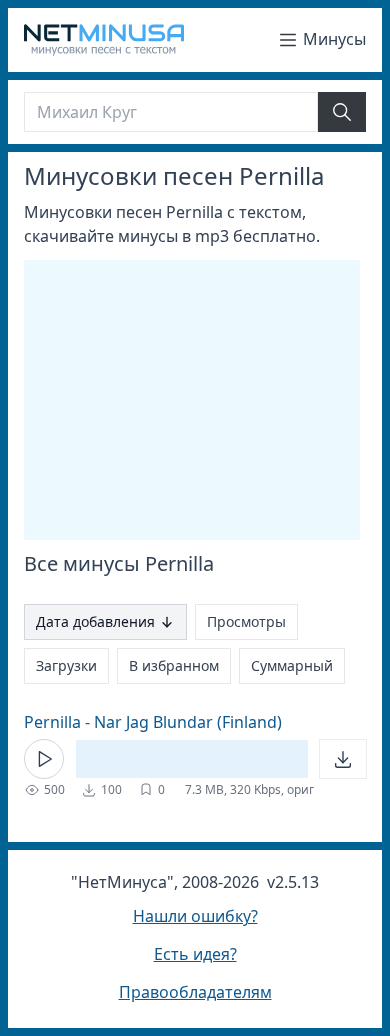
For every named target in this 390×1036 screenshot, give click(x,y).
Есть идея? (195, 954)
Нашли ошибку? (195, 916)
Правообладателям (195, 992)
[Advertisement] (192, 400)
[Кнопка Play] (44, 759)
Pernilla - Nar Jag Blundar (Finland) (153, 722)
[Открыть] (343, 759)
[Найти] (342, 112)
